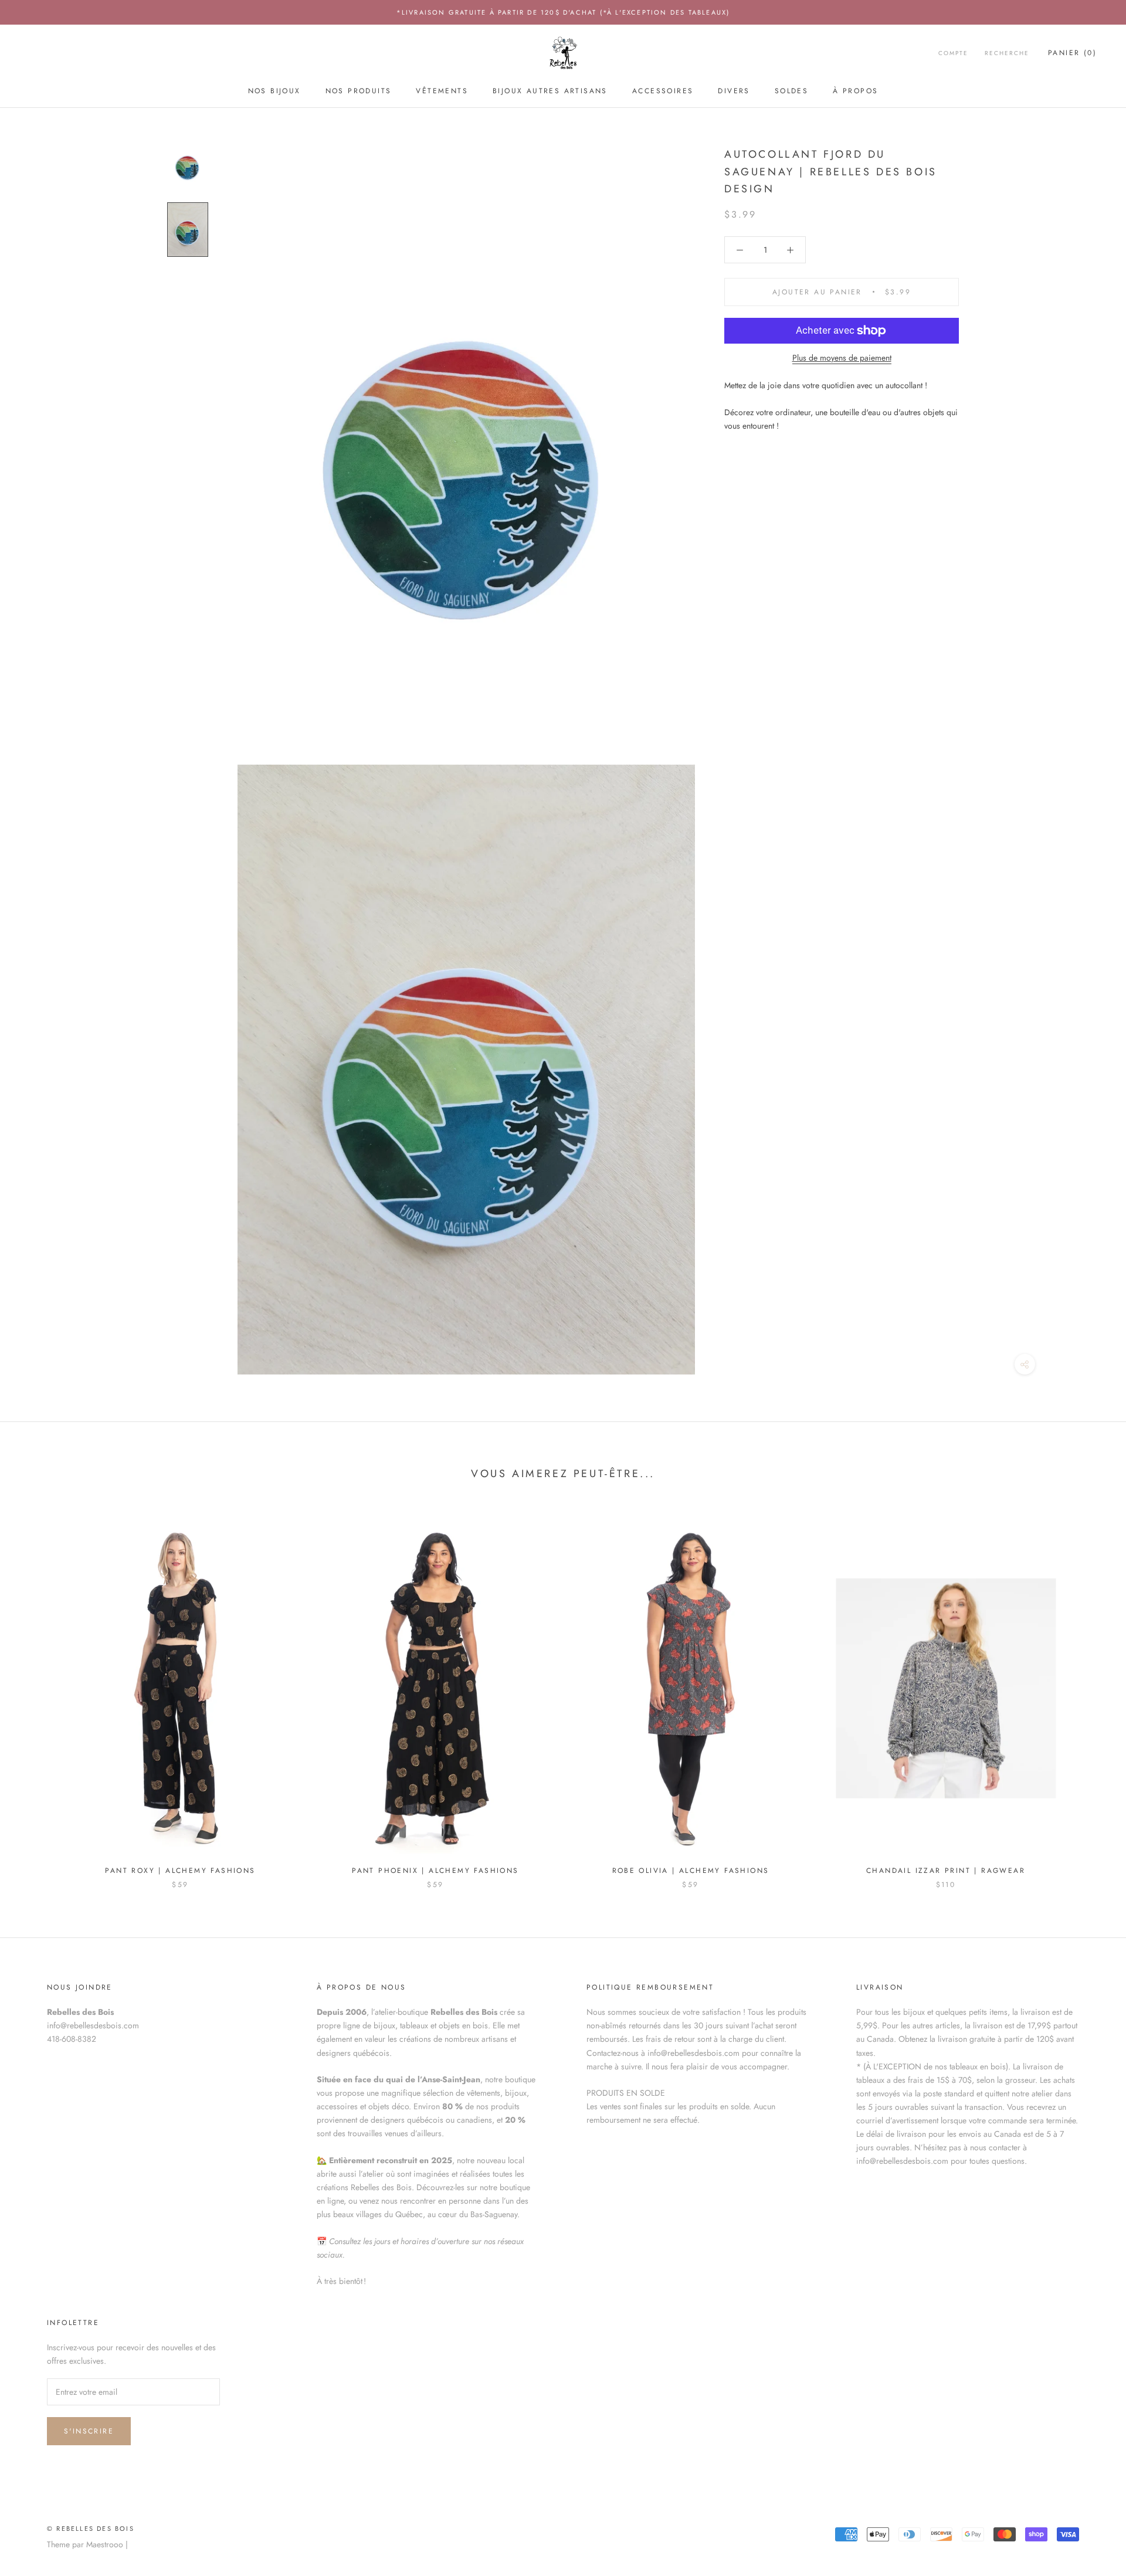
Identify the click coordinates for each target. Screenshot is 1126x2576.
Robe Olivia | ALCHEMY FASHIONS (691, 1871)
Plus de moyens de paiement (842, 358)
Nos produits (359, 91)
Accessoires (663, 91)
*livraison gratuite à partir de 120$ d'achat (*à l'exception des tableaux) (563, 12)
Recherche (1007, 54)
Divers (734, 91)
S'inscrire (89, 2431)
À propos (855, 91)
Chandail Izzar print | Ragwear (946, 1871)
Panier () (1072, 53)
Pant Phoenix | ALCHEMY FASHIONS (435, 1871)
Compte (953, 54)
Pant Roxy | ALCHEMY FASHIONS (180, 1871)
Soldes (791, 91)
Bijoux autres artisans (550, 91)
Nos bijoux (274, 91)
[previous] (37, 1694)
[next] (1089, 1694)
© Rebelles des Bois (91, 2529)
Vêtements (442, 91)
